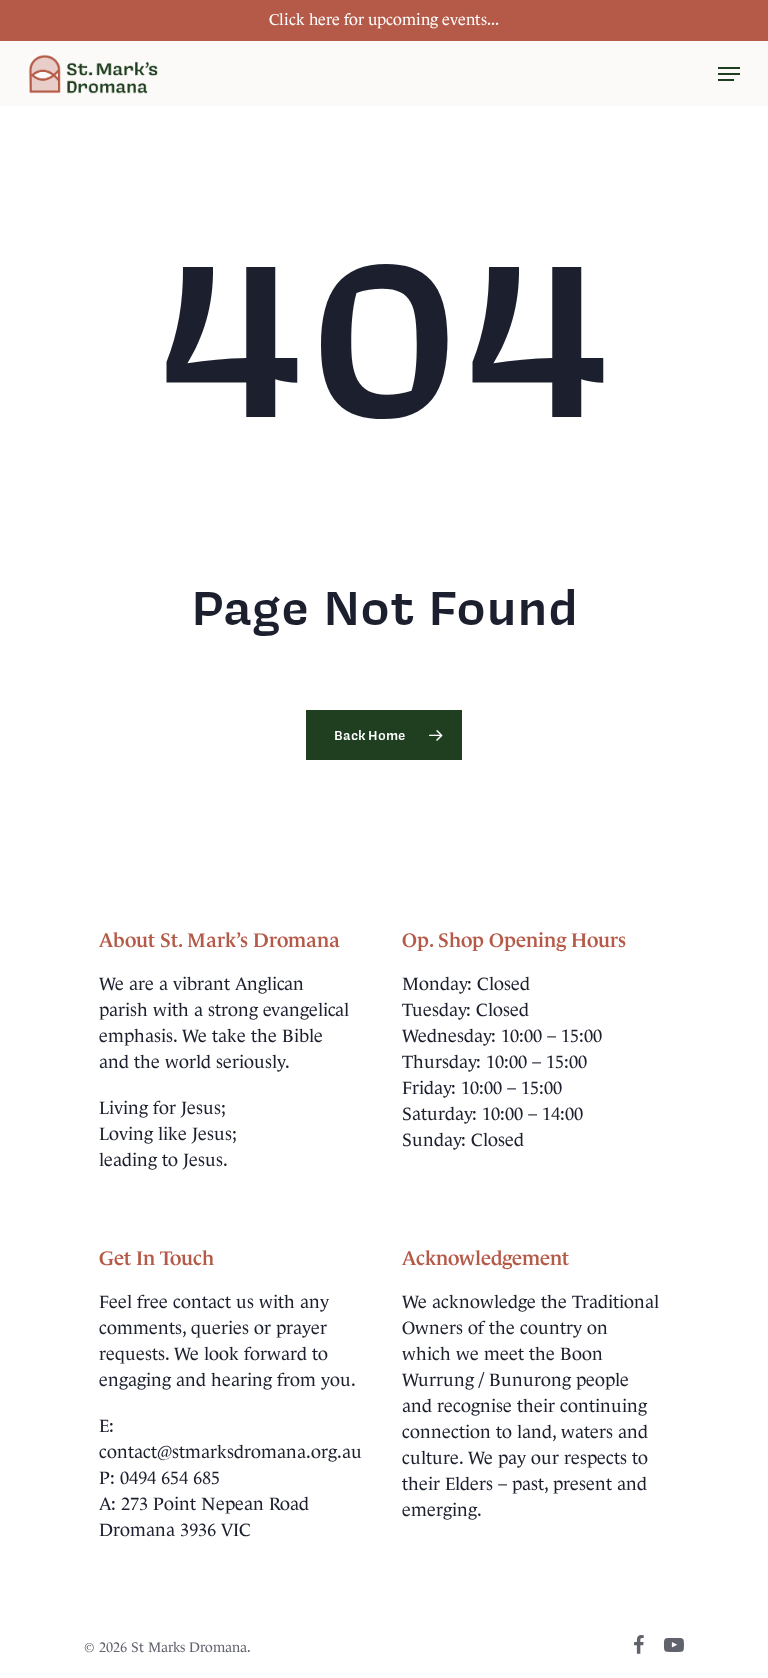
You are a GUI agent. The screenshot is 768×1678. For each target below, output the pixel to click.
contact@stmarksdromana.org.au (230, 1452)
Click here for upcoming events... (384, 19)
